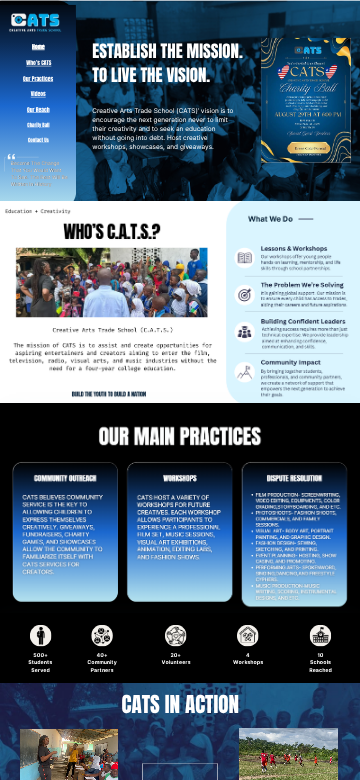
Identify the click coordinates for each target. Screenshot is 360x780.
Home (38, 47)
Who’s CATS (38, 63)
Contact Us (38, 140)
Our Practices (38, 79)
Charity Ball (38, 125)
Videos (38, 94)
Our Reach (38, 110)
